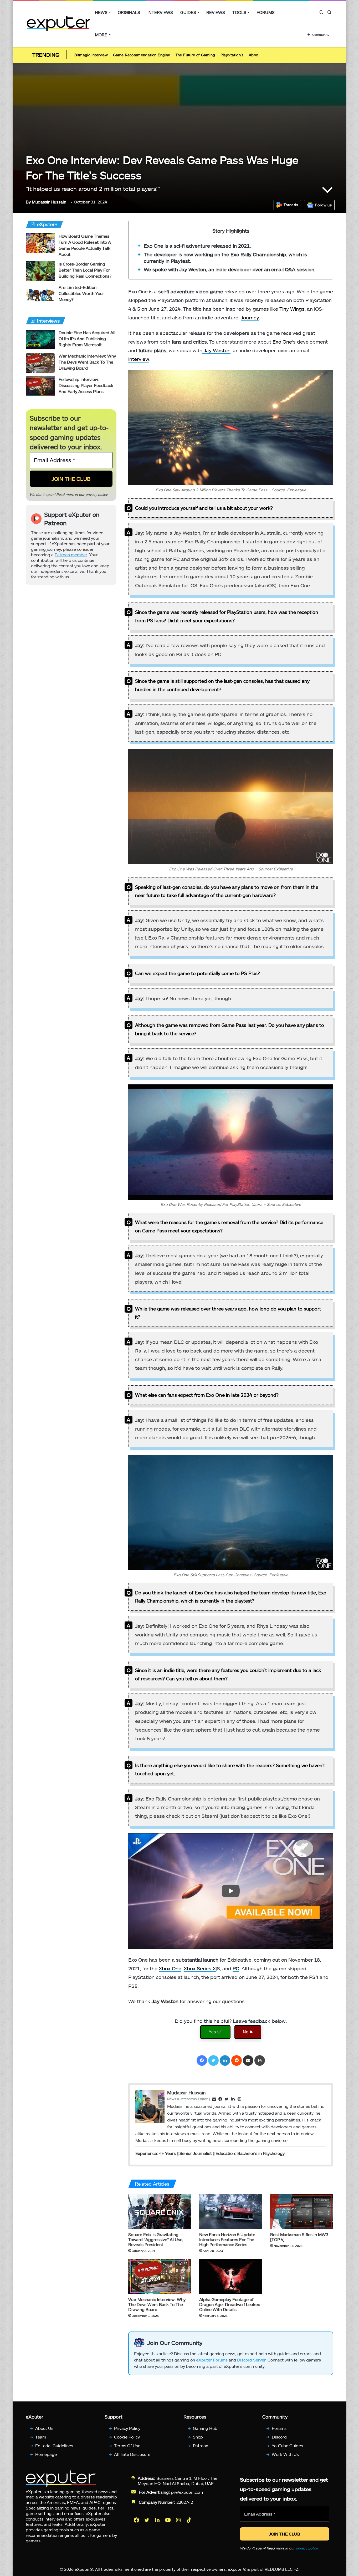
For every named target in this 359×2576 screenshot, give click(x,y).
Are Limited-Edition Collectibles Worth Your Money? (81, 293)
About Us (44, 2428)
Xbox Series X (200, 1968)
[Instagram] (179, 2520)
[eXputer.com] (58, 24)
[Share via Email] (248, 2060)
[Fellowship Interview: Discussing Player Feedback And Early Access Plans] (40, 386)
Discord (279, 2437)
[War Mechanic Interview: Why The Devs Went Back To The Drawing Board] (160, 2276)
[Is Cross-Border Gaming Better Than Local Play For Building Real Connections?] (40, 271)
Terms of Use (127, 2445)
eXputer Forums (212, 2360)
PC (236, 1968)
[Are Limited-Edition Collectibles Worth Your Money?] (40, 294)
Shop (198, 2437)
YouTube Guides (287, 2445)
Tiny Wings (291, 309)
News (101, 12)
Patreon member (71, 555)
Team (41, 2437)
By (29, 202)
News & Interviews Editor (187, 2099)
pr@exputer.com (187, 2492)
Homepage (46, 2454)
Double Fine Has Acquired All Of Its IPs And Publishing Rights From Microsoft (87, 338)
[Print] (260, 2060)
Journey (250, 317)
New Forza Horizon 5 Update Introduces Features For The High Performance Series (227, 2239)
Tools (239, 12)
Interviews (160, 12)
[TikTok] (189, 2520)
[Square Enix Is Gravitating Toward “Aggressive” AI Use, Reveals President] (160, 2212)
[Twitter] (213, 2060)
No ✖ (248, 2032)
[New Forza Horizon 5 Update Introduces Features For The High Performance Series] (231, 2212)
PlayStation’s (232, 55)
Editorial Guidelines (54, 2445)
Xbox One (170, 1968)
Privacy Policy (127, 2428)
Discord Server (251, 2360)
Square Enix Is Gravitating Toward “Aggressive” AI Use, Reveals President (156, 2239)
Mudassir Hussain (46, 202)
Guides (188, 12)
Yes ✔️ (215, 2032)
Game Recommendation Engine (142, 55)
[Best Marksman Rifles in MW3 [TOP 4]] (302, 2212)
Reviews (216, 12)
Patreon (201, 2445)
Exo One (282, 342)
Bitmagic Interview (91, 55)
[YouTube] (168, 2520)
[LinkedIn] (225, 2060)
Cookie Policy (127, 2437)
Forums (266, 12)
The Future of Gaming (195, 55)
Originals (129, 12)
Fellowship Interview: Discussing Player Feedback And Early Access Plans (86, 385)
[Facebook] (202, 2060)
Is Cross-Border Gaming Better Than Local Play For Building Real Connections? (85, 270)
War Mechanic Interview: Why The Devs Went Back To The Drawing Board (157, 2304)
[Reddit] (237, 2060)
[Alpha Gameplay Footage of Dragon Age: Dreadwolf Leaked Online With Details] (231, 2276)
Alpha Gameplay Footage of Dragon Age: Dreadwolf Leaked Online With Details (230, 2304)
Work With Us (285, 2454)
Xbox (253, 55)
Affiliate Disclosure (132, 2454)
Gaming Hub (205, 2428)
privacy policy (96, 494)
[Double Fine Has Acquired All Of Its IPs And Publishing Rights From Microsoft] (40, 340)
